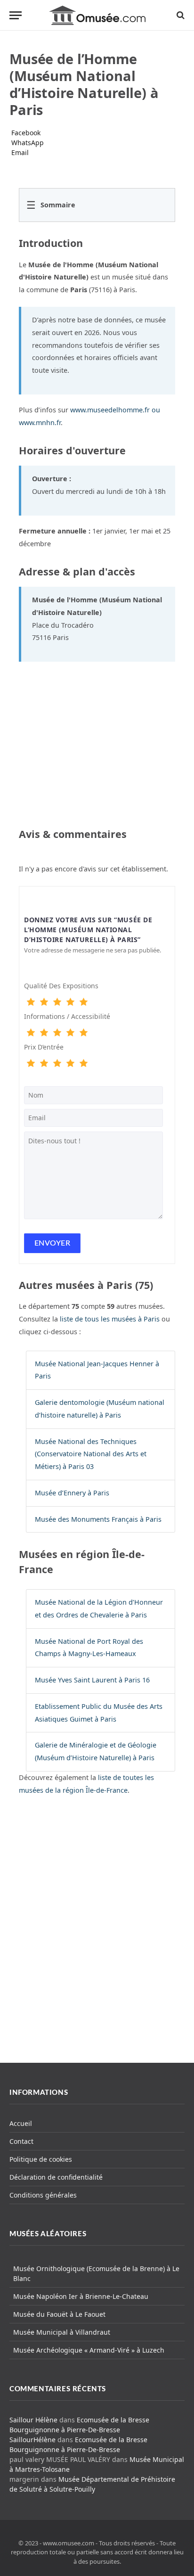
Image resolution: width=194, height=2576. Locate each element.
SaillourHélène (32, 2440)
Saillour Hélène (33, 2420)
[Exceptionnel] (83, 1002)
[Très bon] (70, 1002)
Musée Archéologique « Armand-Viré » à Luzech (89, 2350)
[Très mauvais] (31, 1002)
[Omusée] (97, 15)
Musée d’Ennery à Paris (72, 1493)
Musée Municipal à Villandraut (62, 2332)
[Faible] (44, 1002)
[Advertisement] (97, 1937)
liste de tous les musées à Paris (110, 1319)
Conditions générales (43, 2195)
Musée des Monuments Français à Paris (98, 1519)
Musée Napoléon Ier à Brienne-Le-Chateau (81, 2296)
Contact (21, 2141)
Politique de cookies (41, 2159)
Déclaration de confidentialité (56, 2177)
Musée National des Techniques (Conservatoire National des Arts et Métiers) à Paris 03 (91, 1454)
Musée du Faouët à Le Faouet (59, 2314)
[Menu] (16, 15)
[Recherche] (180, 15)
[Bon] (57, 1002)
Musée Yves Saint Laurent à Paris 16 (92, 1680)
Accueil (21, 2123)
